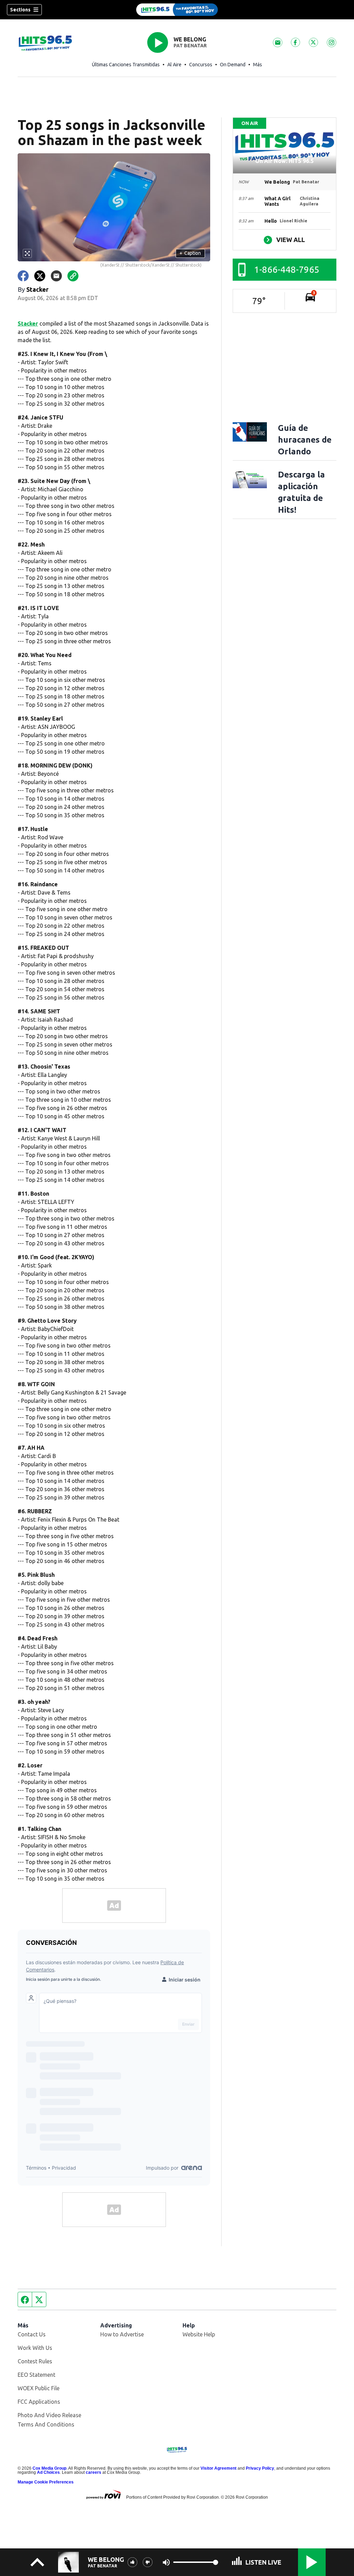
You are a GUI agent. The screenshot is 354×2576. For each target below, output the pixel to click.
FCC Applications (39, 2402)
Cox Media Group (49, 2468)
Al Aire (174, 65)
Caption (190, 253)
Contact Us (32, 2334)
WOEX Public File (39, 2388)
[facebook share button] (23, 276)
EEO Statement (36, 2375)
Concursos (201, 65)
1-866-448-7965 (287, 269)
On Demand (233, 65)
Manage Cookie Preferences (46, 2482)
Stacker (28, 324)
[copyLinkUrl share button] (73, 276)
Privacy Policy (260, 2468)
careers (94, 2472)
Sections (20, 10)
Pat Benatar (190, 46)
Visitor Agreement (218, 2468)
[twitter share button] (40, 276)
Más (258, 65)
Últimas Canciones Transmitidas (126, 65)
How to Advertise (122, 2334)
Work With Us (35, 2348)
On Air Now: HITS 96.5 (284, 161)
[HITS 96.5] (177, 10)
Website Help (199, 2334)
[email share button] (56, 276)
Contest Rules (35, 2361)
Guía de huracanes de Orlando (305, 440)
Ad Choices (48, 2472)
